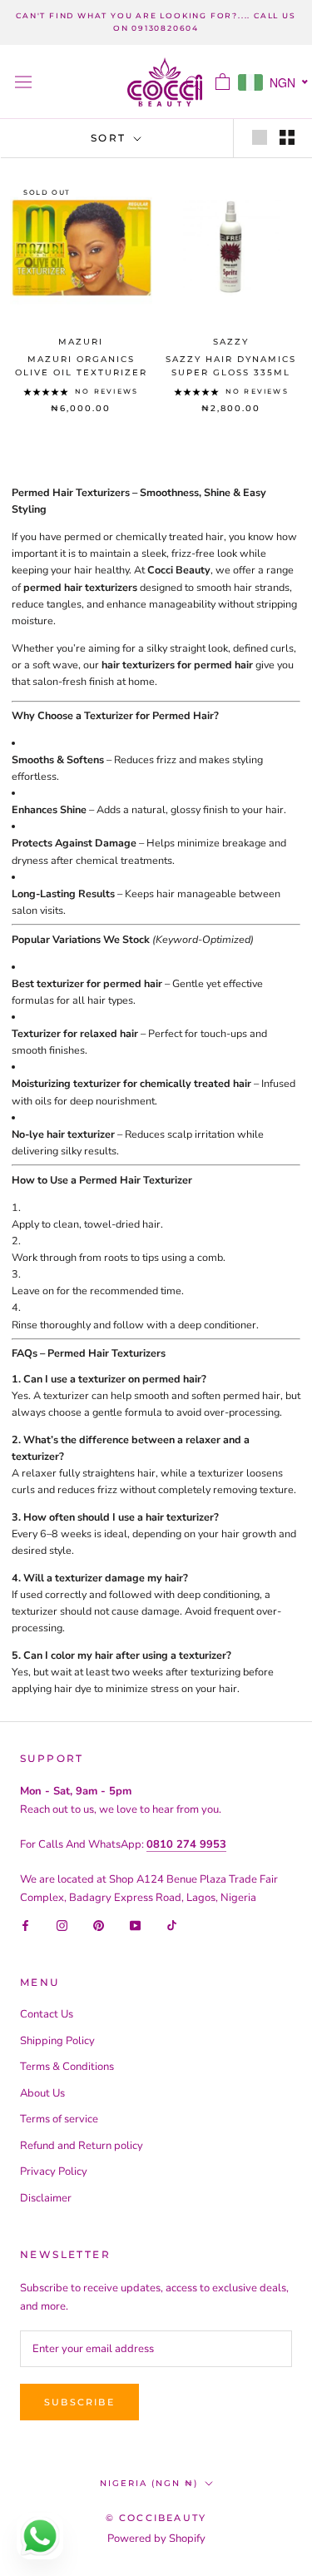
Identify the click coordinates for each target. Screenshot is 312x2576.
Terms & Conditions (67, 2067)
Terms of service (59, 2119)
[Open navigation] (23, 82)
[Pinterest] (99, 1925)
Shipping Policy (57, 2041)
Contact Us (47, 2014)
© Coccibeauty (156, 2518)
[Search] (193, 82)
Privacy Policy (54, 2171)
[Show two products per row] (287, 137)
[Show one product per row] (260, 137)
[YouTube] (135, 1925)
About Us (42, 2093)
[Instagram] (62, 1925)
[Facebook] (25, 1925)
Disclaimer (46, 2198)
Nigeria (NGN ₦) (149, 2483)
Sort (111, 138)
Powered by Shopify (156, 2539)
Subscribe (79, 2402)
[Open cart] (223, 82)
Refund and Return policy (82, 2146)
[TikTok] (172, 1925)
